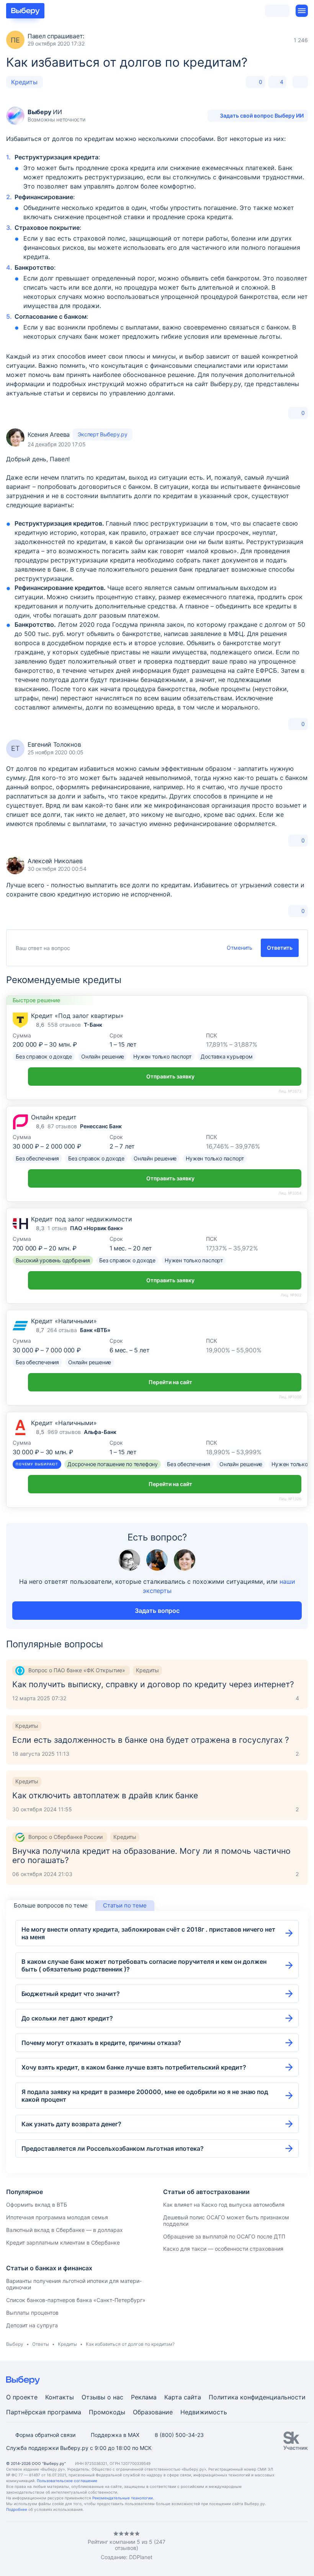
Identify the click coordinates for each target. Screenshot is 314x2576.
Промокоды (107, 2412)
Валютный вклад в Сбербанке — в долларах (65, 2230)
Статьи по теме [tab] (125, 1905)
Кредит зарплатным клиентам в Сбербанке (63, 2243)
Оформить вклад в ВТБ (37, 2205)
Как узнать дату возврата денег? (71, 2124)
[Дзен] (55, 2546)
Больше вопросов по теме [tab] (51, 1905)
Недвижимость (204, 2412)
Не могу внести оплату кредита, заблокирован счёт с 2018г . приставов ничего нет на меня (148, 1933)
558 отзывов (64, 1025)
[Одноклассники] (25, 2546)
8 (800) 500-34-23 (179, 2435)
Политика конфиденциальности (257, 2397)
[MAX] (40, 2546)
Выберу (15, 2344)
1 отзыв (57, 1228)
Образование (153, 2412)
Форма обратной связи (45, 2435)
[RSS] (70, 2546)
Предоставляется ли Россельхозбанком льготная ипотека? (113, 2148)
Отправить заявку (170, 1076)
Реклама (144, 2397)
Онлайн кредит (54, 1117)
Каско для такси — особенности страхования (223, 2249)
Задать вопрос (157, 1611)
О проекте (22, 2397)
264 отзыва (62, 1330)
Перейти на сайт (170, 1382)
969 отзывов (64, 1432)
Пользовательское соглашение (67, 2481)
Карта (173, 2397)
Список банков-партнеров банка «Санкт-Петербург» (76, 2300)
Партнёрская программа (44, 2412)
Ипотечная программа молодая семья (57, 2217)
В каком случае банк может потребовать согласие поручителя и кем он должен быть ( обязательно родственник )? (144, 1965)
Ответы (41, 2344)
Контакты (60, 2397)
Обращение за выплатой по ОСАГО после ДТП (224, 2236)
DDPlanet (141, 2557)
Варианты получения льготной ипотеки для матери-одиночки (74, 2284)
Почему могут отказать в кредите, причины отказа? (101, 2043)
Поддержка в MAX (115, 2435)
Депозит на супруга (32, 2325)
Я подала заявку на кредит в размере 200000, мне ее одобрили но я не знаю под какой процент (145, 2096)
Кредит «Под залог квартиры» (77, 1016)
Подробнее (17, 2509)
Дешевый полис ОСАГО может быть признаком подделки (226, 2220)
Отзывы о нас (102, 2397)
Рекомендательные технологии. (123, 2498)
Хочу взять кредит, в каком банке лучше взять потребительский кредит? (134, 2067)
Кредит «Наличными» (64, 1321)
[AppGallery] (293, 2546)
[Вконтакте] (9, 2546)
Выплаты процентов (32, 2313)
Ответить (280, 948)
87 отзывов (62, 1126)
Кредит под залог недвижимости (82, 1219)
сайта (192, 2397)
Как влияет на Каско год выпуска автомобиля (224, 2205)
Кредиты (24, 82)
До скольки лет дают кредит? (67, 2018)
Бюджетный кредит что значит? (71, 1994)
